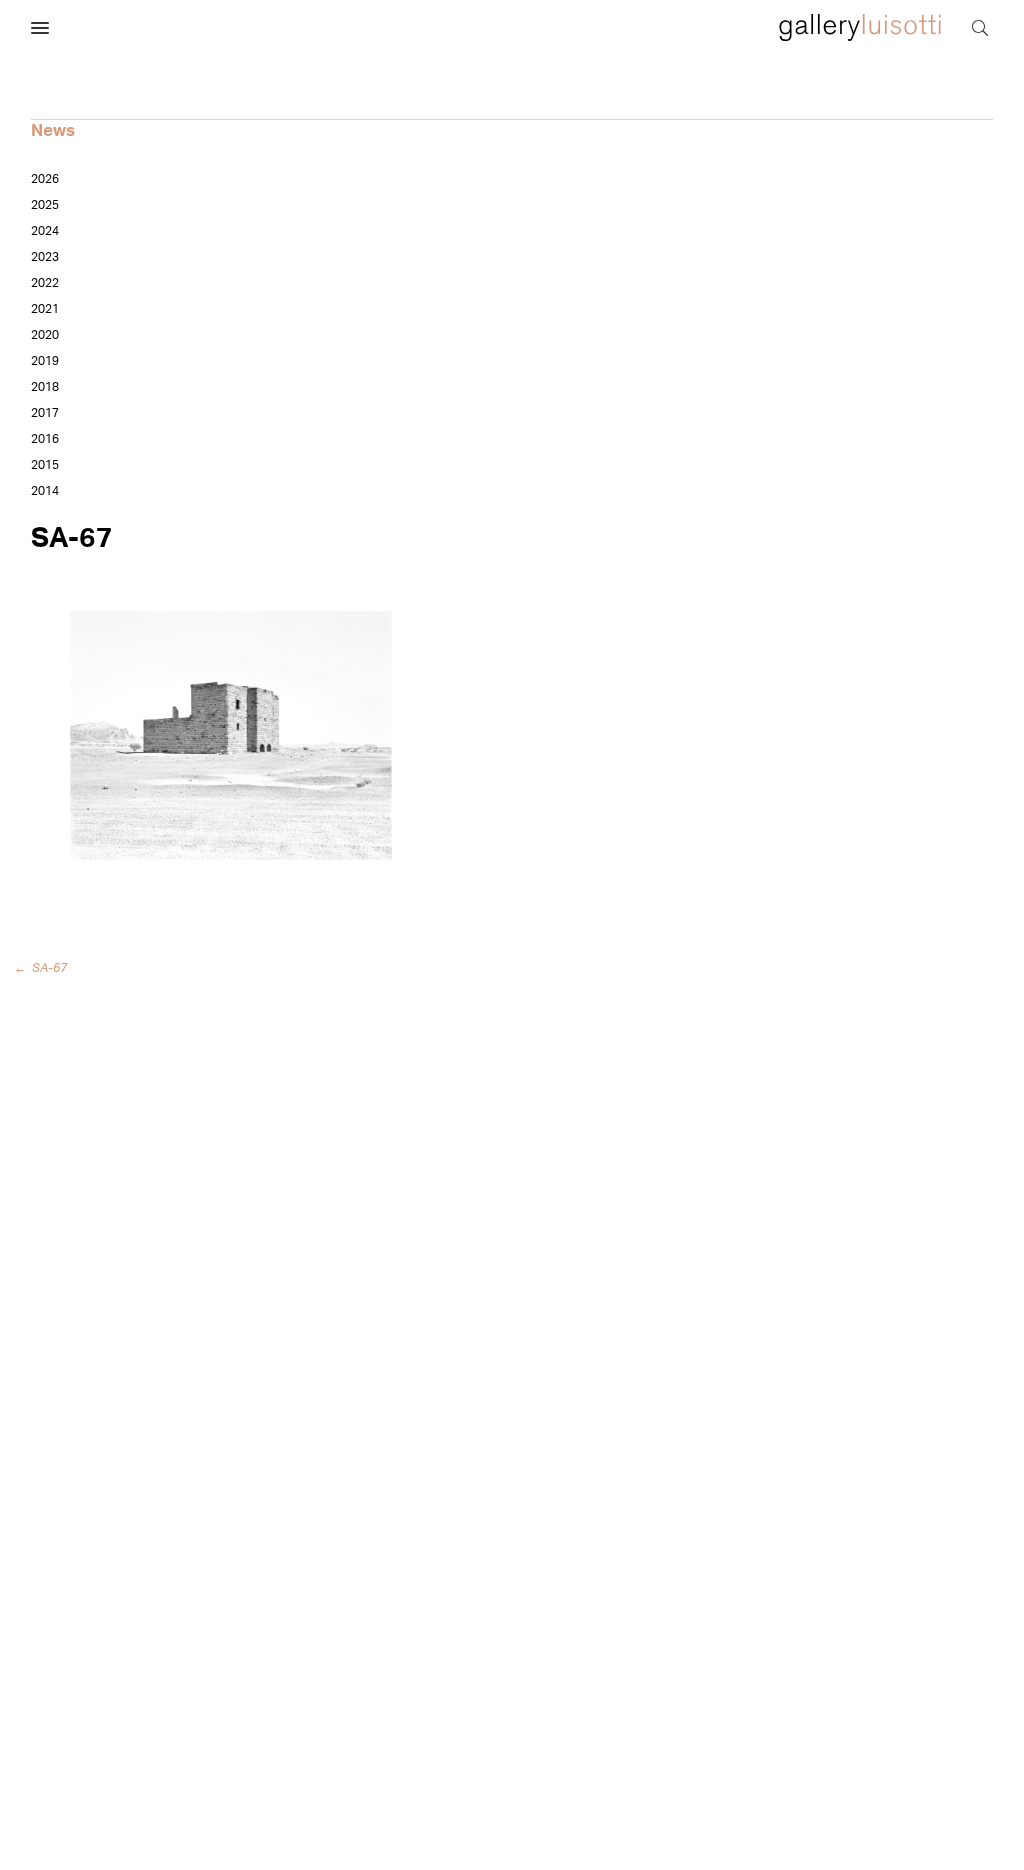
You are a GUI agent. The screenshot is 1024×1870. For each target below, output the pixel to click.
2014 (45, 491)
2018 (45, 387)
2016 (45, 439)
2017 (45, 413)
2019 (45, 361)
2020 (45, 335)
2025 (45, 205)
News (53, 130)
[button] (40, 29)
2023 (45, 257)
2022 (45, 283)
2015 (45, 465)
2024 (45, 231)
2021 (45, 309)
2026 (45, 179)
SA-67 (44, 968)
